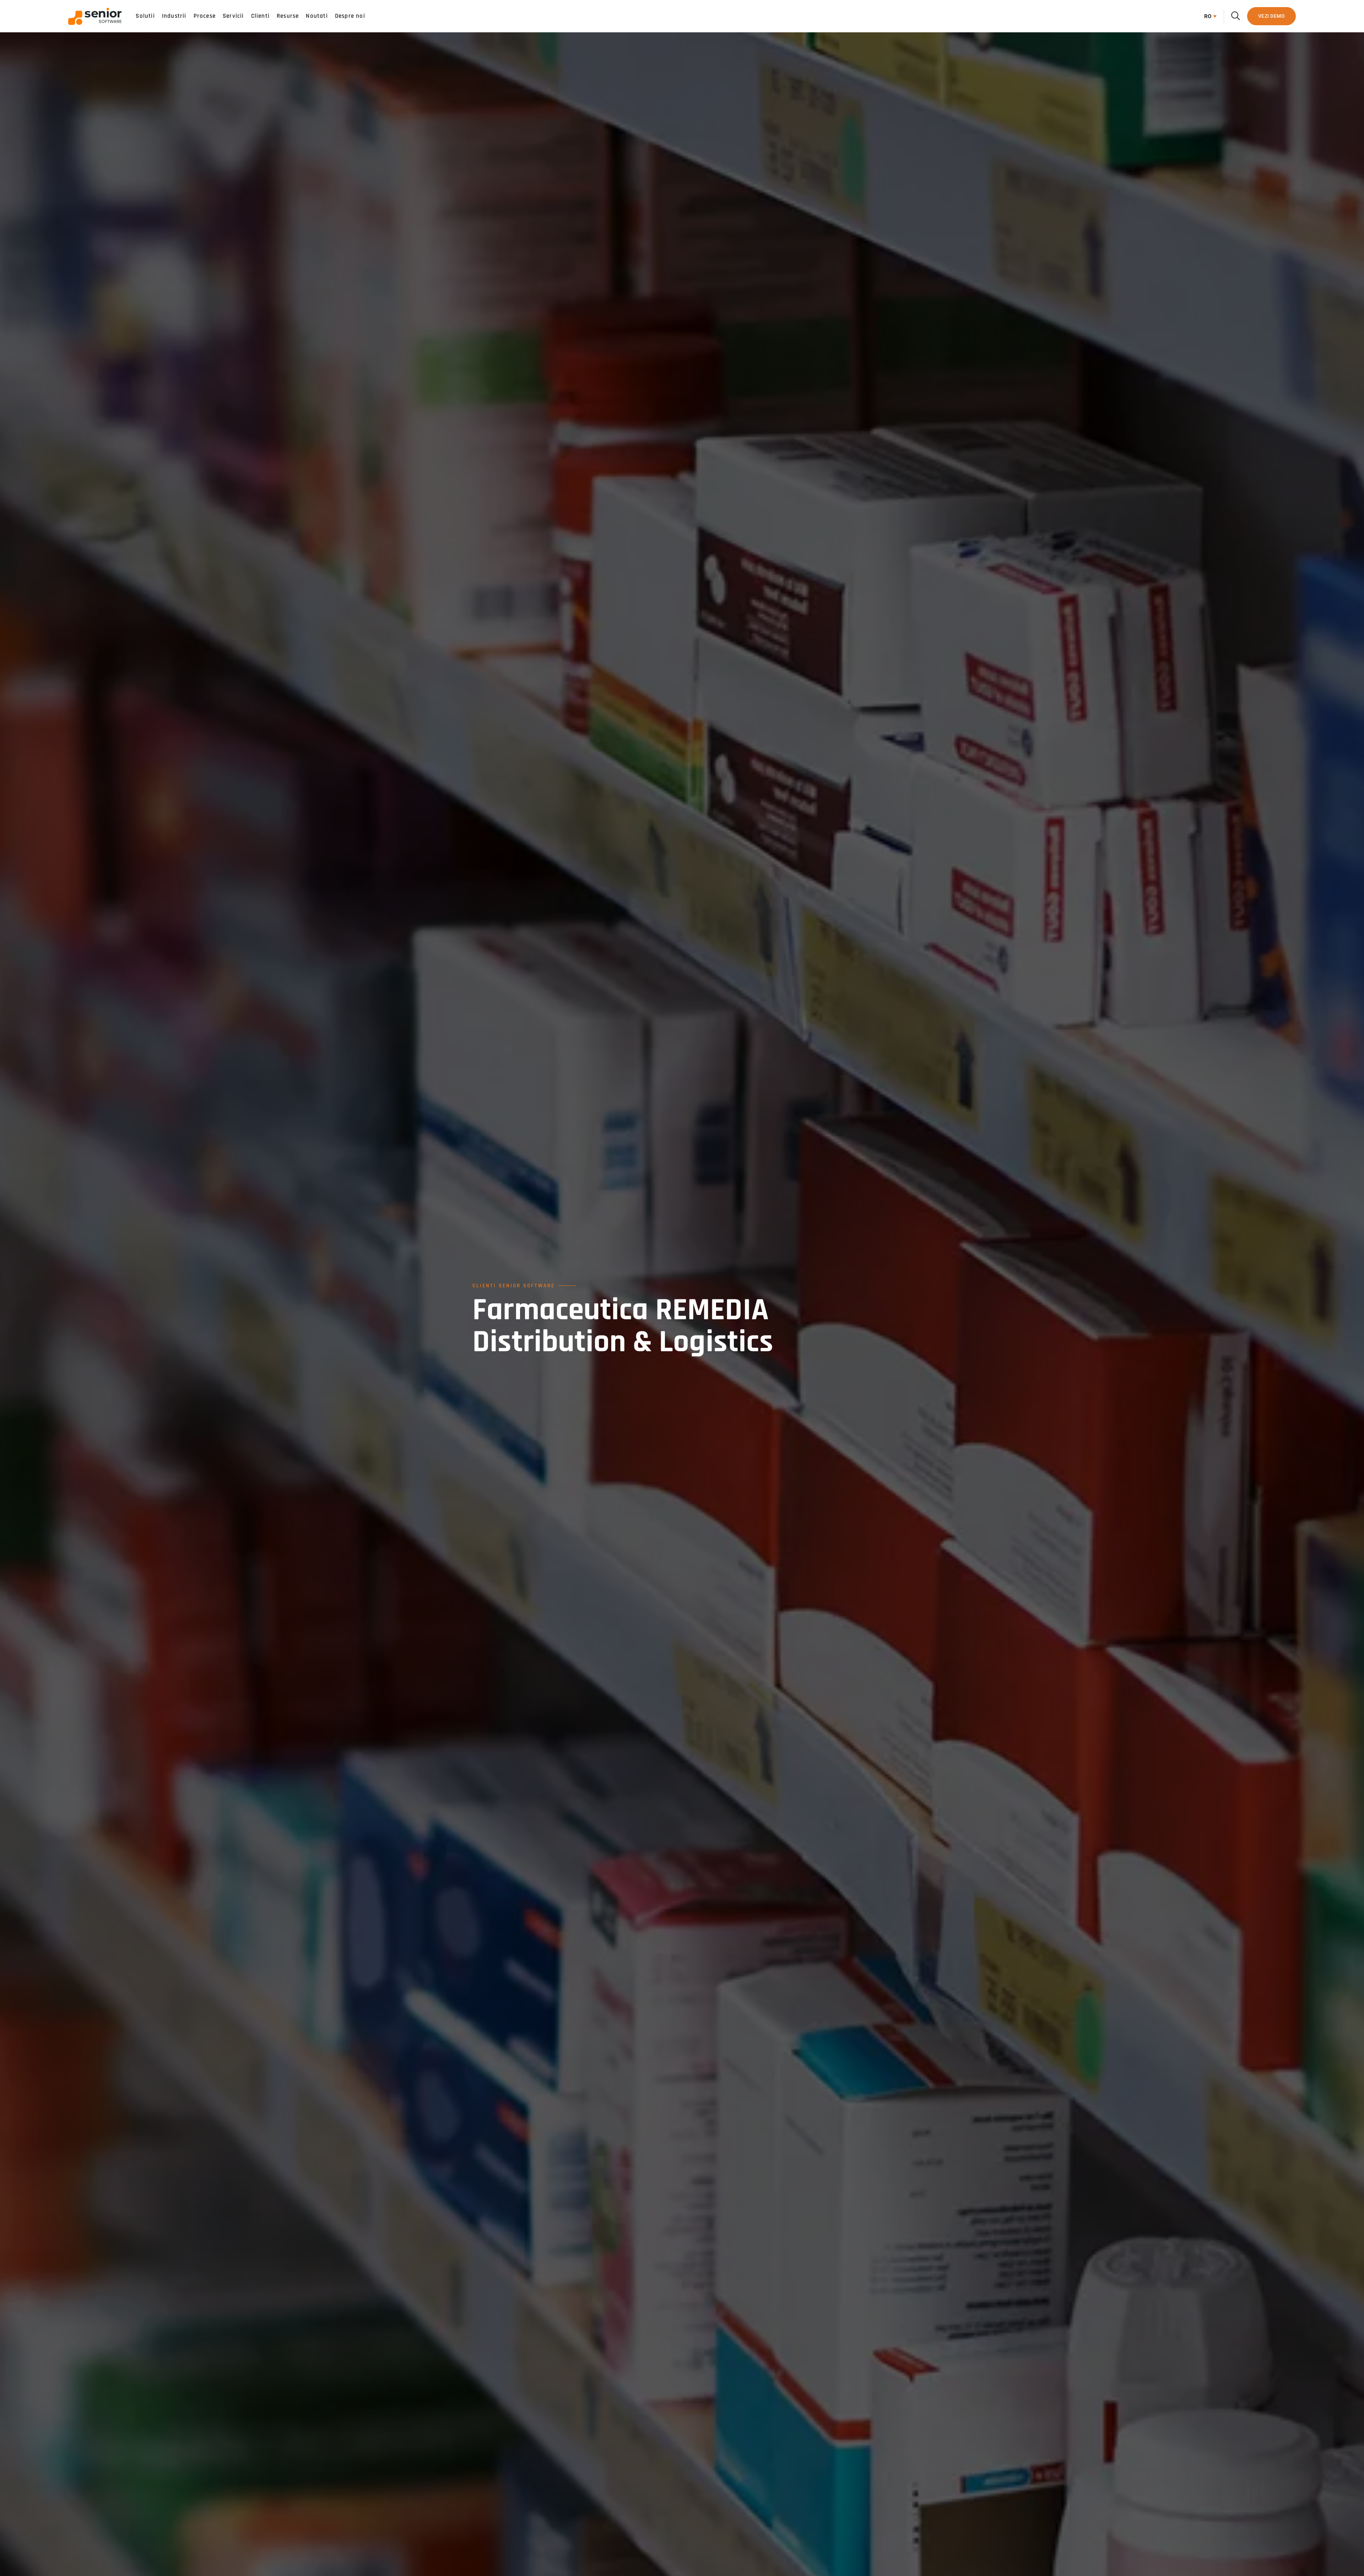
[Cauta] (1236, 16)
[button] (1209, 16)
